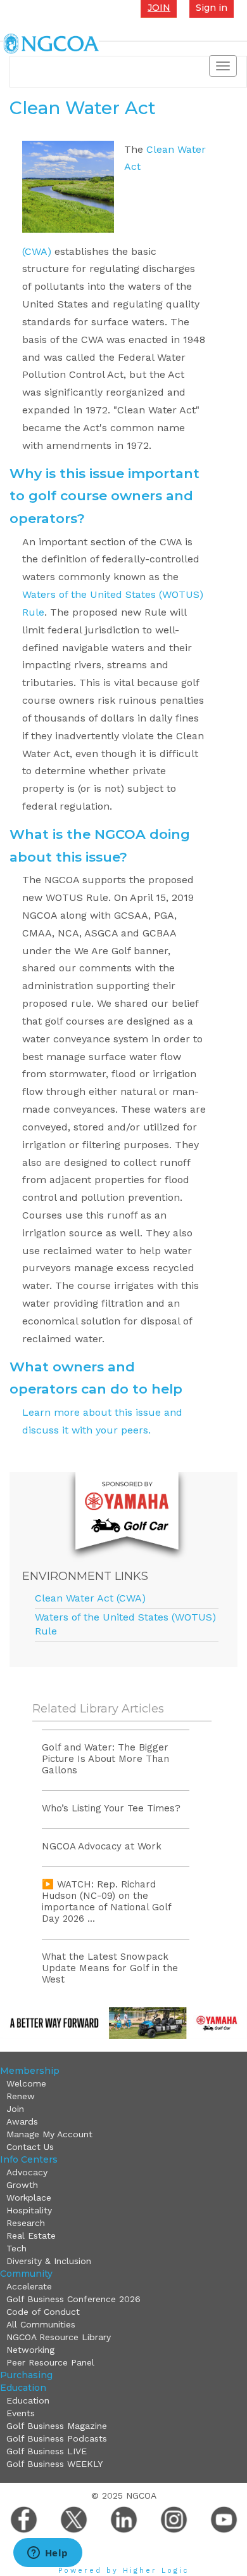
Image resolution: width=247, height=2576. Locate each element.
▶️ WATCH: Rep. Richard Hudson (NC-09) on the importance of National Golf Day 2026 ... (106, 1901)
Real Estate (31, 2236)
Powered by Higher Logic (124, 2571)
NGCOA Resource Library (59, 2337)
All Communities (41, 2324)
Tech (16, 2248)
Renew (21, 2096)
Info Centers (29, 2159)
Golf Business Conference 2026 (73, 2299)
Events (21, 2413)
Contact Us (30, 2147)
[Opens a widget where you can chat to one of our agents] (47, 2554)
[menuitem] (125, 2083)
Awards (22, 2121)
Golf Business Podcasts (57, 2438)
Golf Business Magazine (57, 2426)
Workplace (29, 2197)
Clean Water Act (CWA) (90, 1598)
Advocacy (27, 2172)
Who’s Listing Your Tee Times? (111, 1808)
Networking (30, 2350)
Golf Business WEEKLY (54, 2464)
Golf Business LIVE (47, 2451)
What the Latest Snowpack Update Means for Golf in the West (110, 1968)
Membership (30, 2071)
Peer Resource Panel (50, 2362)
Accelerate (29, 2286)
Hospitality (29, 2210)
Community (26, 2274)
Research (26, 2223)
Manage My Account (49, 2134)
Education (23, 2388)
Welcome (26, 2083)
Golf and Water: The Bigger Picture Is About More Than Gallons (105, 1759)
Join (15, 2109)
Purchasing (26, 2375)
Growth (22, 2185)
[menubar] (122, 2115)
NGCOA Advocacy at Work (102, 1846)
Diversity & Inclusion (49, 2261)
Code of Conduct (43, 2312)
